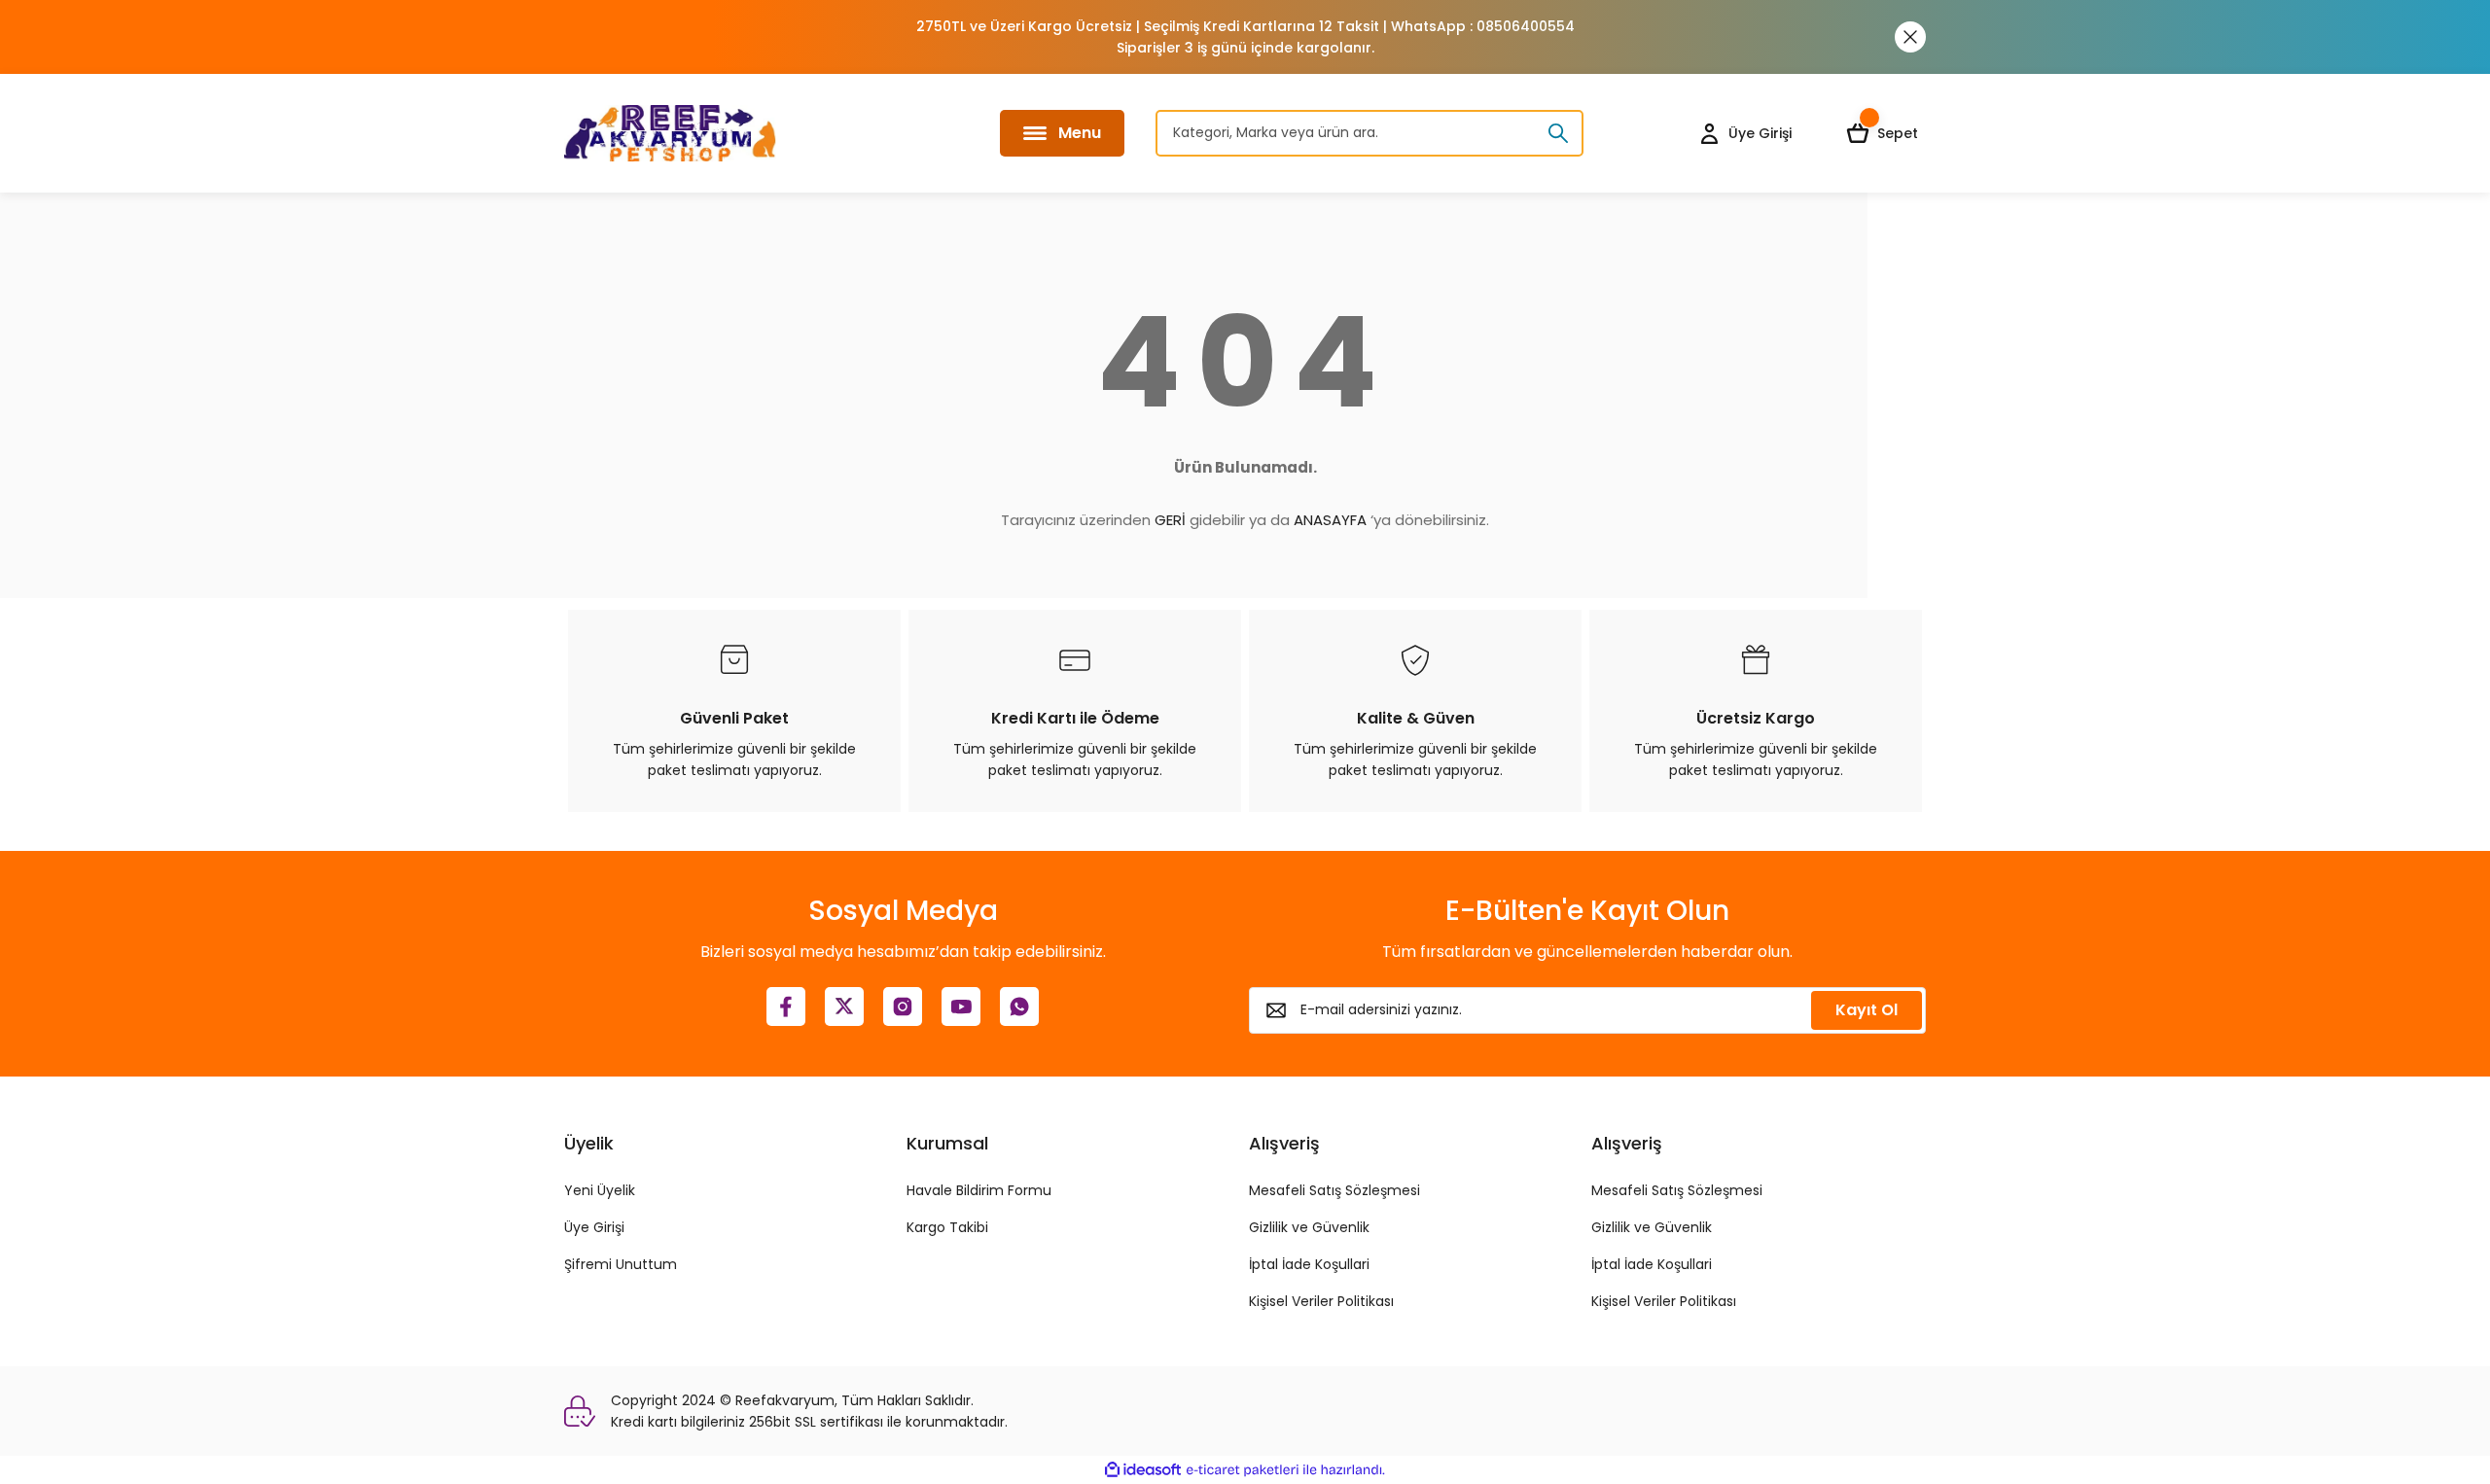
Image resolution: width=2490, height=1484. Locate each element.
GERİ (1170, 520)
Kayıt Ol (1867, 1010)
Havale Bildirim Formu (979, 1190)
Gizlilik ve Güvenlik (1309, 1227)
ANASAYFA (1330, 520)
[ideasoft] (1143, 1470)
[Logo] (670, 133)
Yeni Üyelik (600, 1190)
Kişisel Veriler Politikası (1321, 1301)
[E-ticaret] (1243, 1470)
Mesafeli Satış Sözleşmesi (1334, 1190)
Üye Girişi (594, 1227)
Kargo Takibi (947, 1227)
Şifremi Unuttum (621, 1264)
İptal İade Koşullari (1309, 1264)
